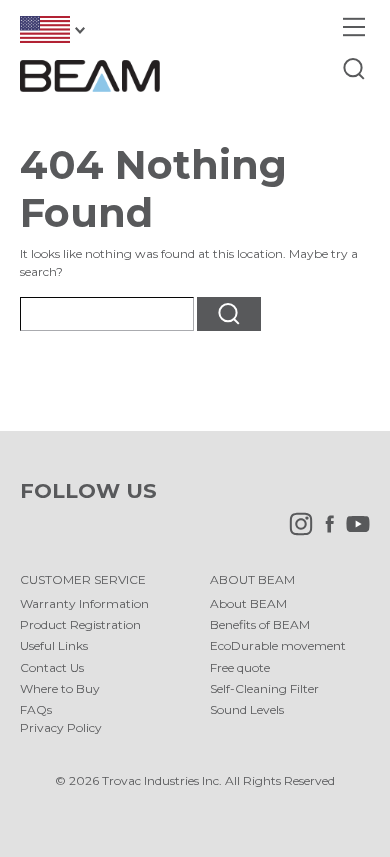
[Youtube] (353, 531)
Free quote (240, 667)
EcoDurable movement (278, 645)
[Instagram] (296, 531)
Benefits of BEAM (260, 624)
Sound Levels (247, 709)
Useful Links (54, 645)
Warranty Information (84, 603)
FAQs (36, 709)
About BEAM (248, 603)
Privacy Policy (61, 727)
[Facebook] (324, 531)
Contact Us (52, 667)
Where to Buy (60, 688)
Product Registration (80, 624)
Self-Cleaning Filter (264, 688)
